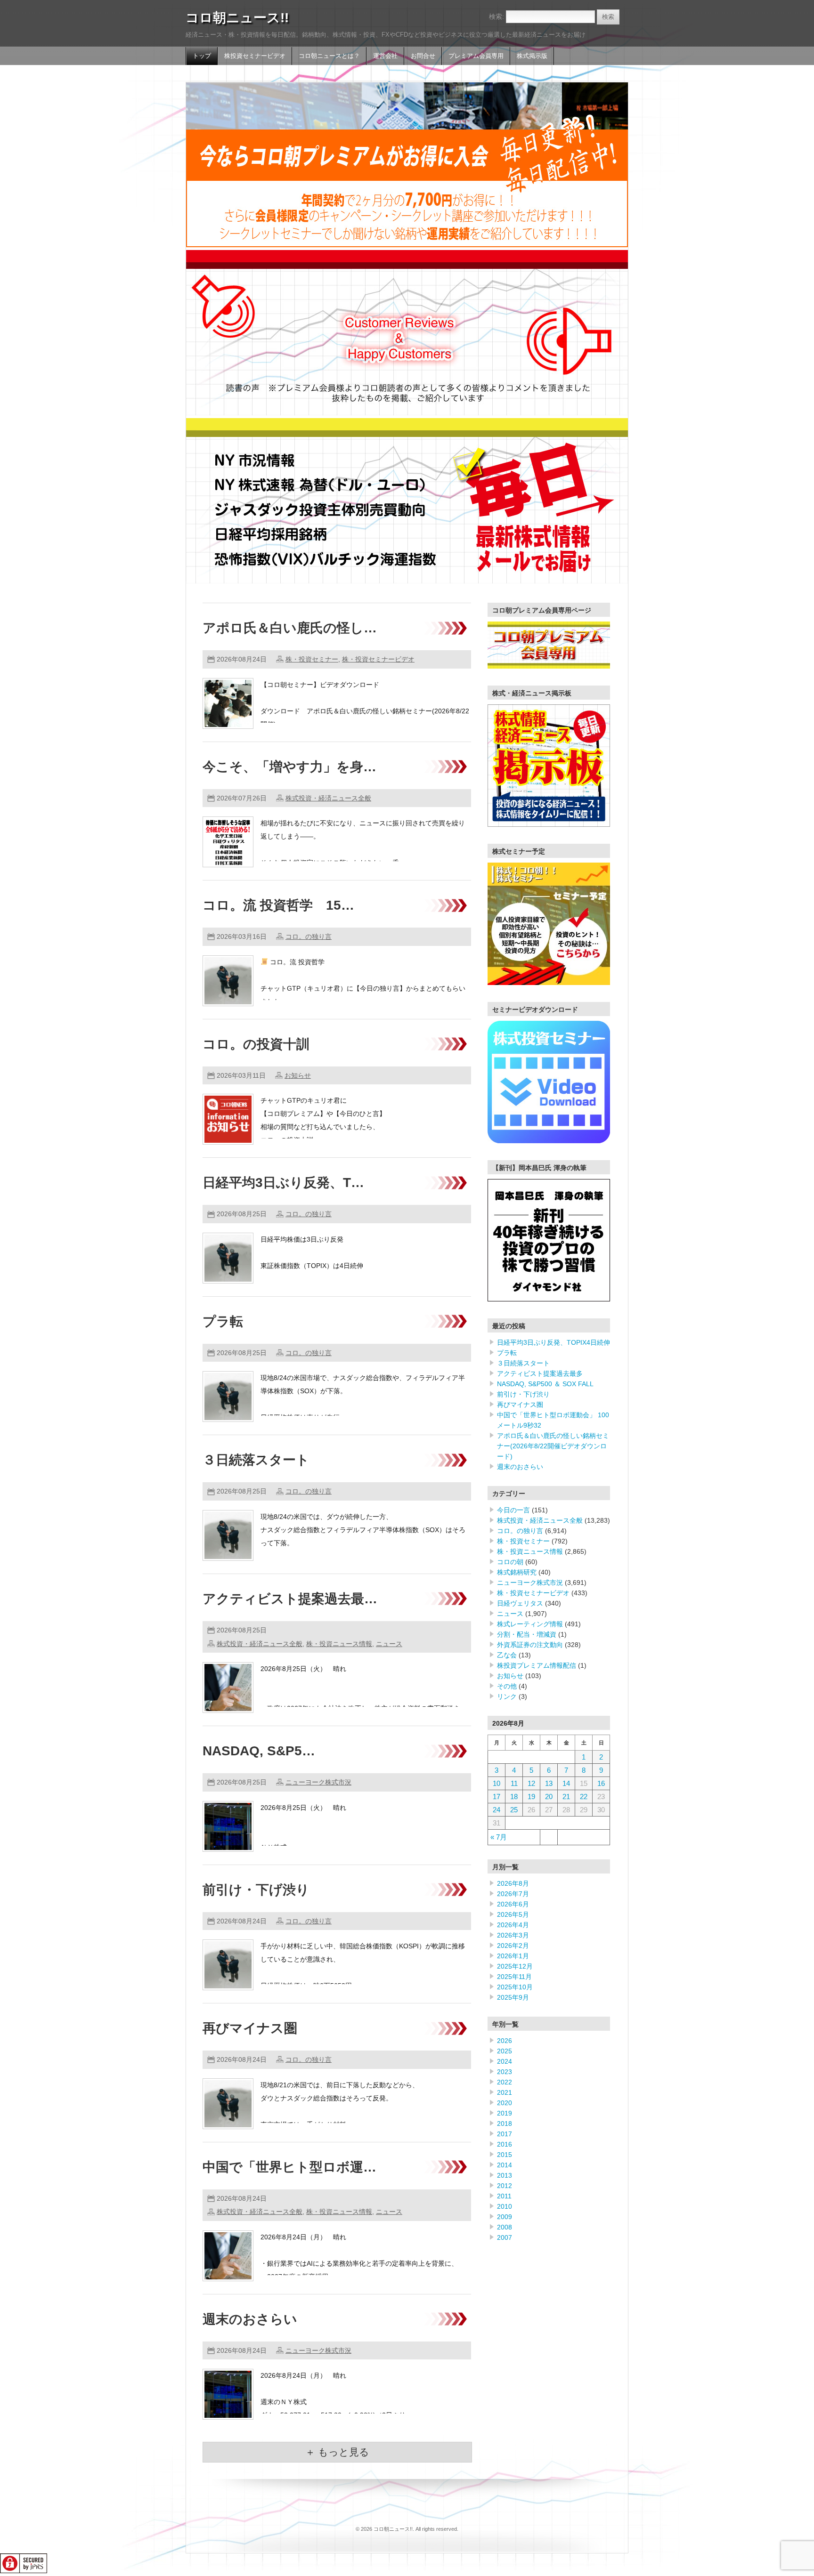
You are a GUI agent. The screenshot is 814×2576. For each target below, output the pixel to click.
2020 (505, 2103)
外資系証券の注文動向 (530, 1645)
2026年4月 (513, 1925)
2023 (505, 2072)
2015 (505, 2155)
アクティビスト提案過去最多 (540, 1373)
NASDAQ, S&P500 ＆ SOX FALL (545, 1384)
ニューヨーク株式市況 (318, 1782)
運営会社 (385, 56)
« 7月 (499, 1837)
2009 (505, 2217)
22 (584, 1797)
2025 (505, 2051)
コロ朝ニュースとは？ (329, 56)
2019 (505, 2113)
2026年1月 (513, 1956)
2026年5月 (513, 1914)
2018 (505, 2124)
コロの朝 (510, 1562)
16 (601, 1783)
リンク (507, 1696)
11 (514, 1783)
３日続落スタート (256, 1460)
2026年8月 (513, 1883)
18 (514, 1797)
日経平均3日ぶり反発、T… (283, 1183)
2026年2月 (513, 1946)
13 (549, 1783)
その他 (507, 1686)
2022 (505, 2082)
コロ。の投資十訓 (256, 1044)
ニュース (389, 1644)
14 (566, 1783)
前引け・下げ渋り (256, 1890)
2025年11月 (514, 1977)
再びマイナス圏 (250, 2028)
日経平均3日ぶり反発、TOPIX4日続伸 (554, 1342)
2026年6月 (513, 1904)
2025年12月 (515, 1966)
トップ (202, 56)
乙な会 (507, 1655)
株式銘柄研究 (517, 1572)
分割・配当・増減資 (527, 1634)
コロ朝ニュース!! (237, 18)
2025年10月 (515, 1987)
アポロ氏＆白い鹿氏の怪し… (290, 628)
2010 (505, 2206)
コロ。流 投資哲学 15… (278, 905)
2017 (505, 2134)
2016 (505, 2144)
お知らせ (298, 1075)
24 (497, 1810)
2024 (505, 2061)
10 (497, 1783)
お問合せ (423, 56)
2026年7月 (513, 1894)
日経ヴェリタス (520, 1603)
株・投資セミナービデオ (378, 659)
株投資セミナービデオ (255, 56)
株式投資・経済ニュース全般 (328, 798)
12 (531, 1783)
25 (514, 1810)
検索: (497, 16)
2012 (505, 2186)
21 (566, 1797)
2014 (505, 2165)
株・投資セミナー (312, 659)
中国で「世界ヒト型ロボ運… (289, 2167)
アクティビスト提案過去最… (290, 1599)
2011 (504, 2196)
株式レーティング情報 (530, 1624)
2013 (505, 2175)
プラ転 (223, 1321)
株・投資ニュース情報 (339, 1644)
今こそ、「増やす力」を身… (289, 767)
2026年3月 (513, 1935)
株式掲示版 (532, 56)
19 (531, 1797)
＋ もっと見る (337, 2452)
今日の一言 (513, 1510)
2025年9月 (513, 1997)
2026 (505, 2041)
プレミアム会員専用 (476, 56)
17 (497, 1797)
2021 (505, 2092)
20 (549, 1797)
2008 (505, 2227)
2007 (505, 2237)
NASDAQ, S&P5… (259, 1751)
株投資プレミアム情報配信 (537, 1665)
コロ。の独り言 (309, 937)
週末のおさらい (250, 2319)
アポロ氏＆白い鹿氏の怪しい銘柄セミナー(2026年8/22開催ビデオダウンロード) (553, 1446)
